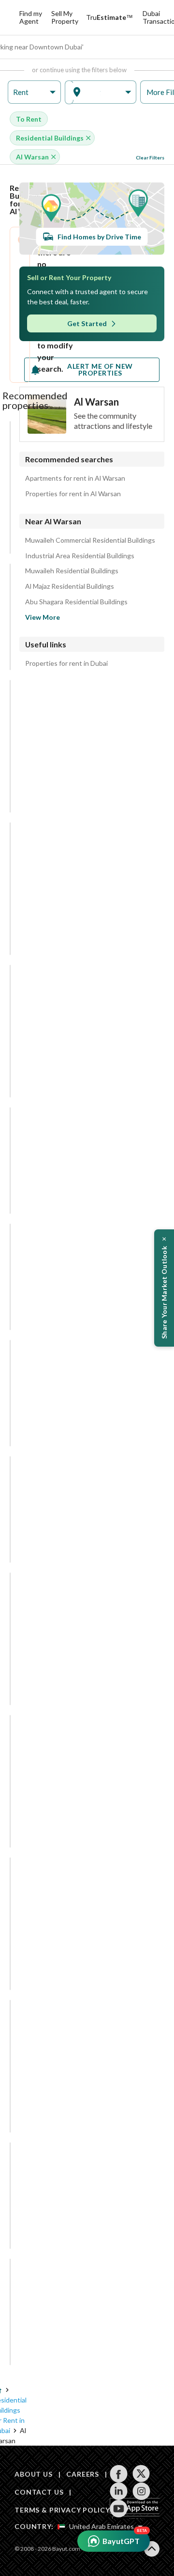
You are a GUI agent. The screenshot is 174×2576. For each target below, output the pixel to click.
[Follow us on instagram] (141, 2491)
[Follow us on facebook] (119, 2474)
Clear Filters (150, 157)
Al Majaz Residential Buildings (70, 586)
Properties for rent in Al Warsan (73, 494)
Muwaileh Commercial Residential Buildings (90, 540)
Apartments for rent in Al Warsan (75, 478)
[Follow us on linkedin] (119, 2491)
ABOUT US (34, 2474)
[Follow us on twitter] (141, 2474)
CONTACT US (39, 2492)
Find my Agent (31, 17)
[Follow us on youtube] (119, 2509)
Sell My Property (65, 17)
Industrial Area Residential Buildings (80, 556)
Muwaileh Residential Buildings (72, 571)
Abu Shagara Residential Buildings (76, 602)
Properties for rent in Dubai (66, 663)
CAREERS (83, 2474)
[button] (34, 92)
